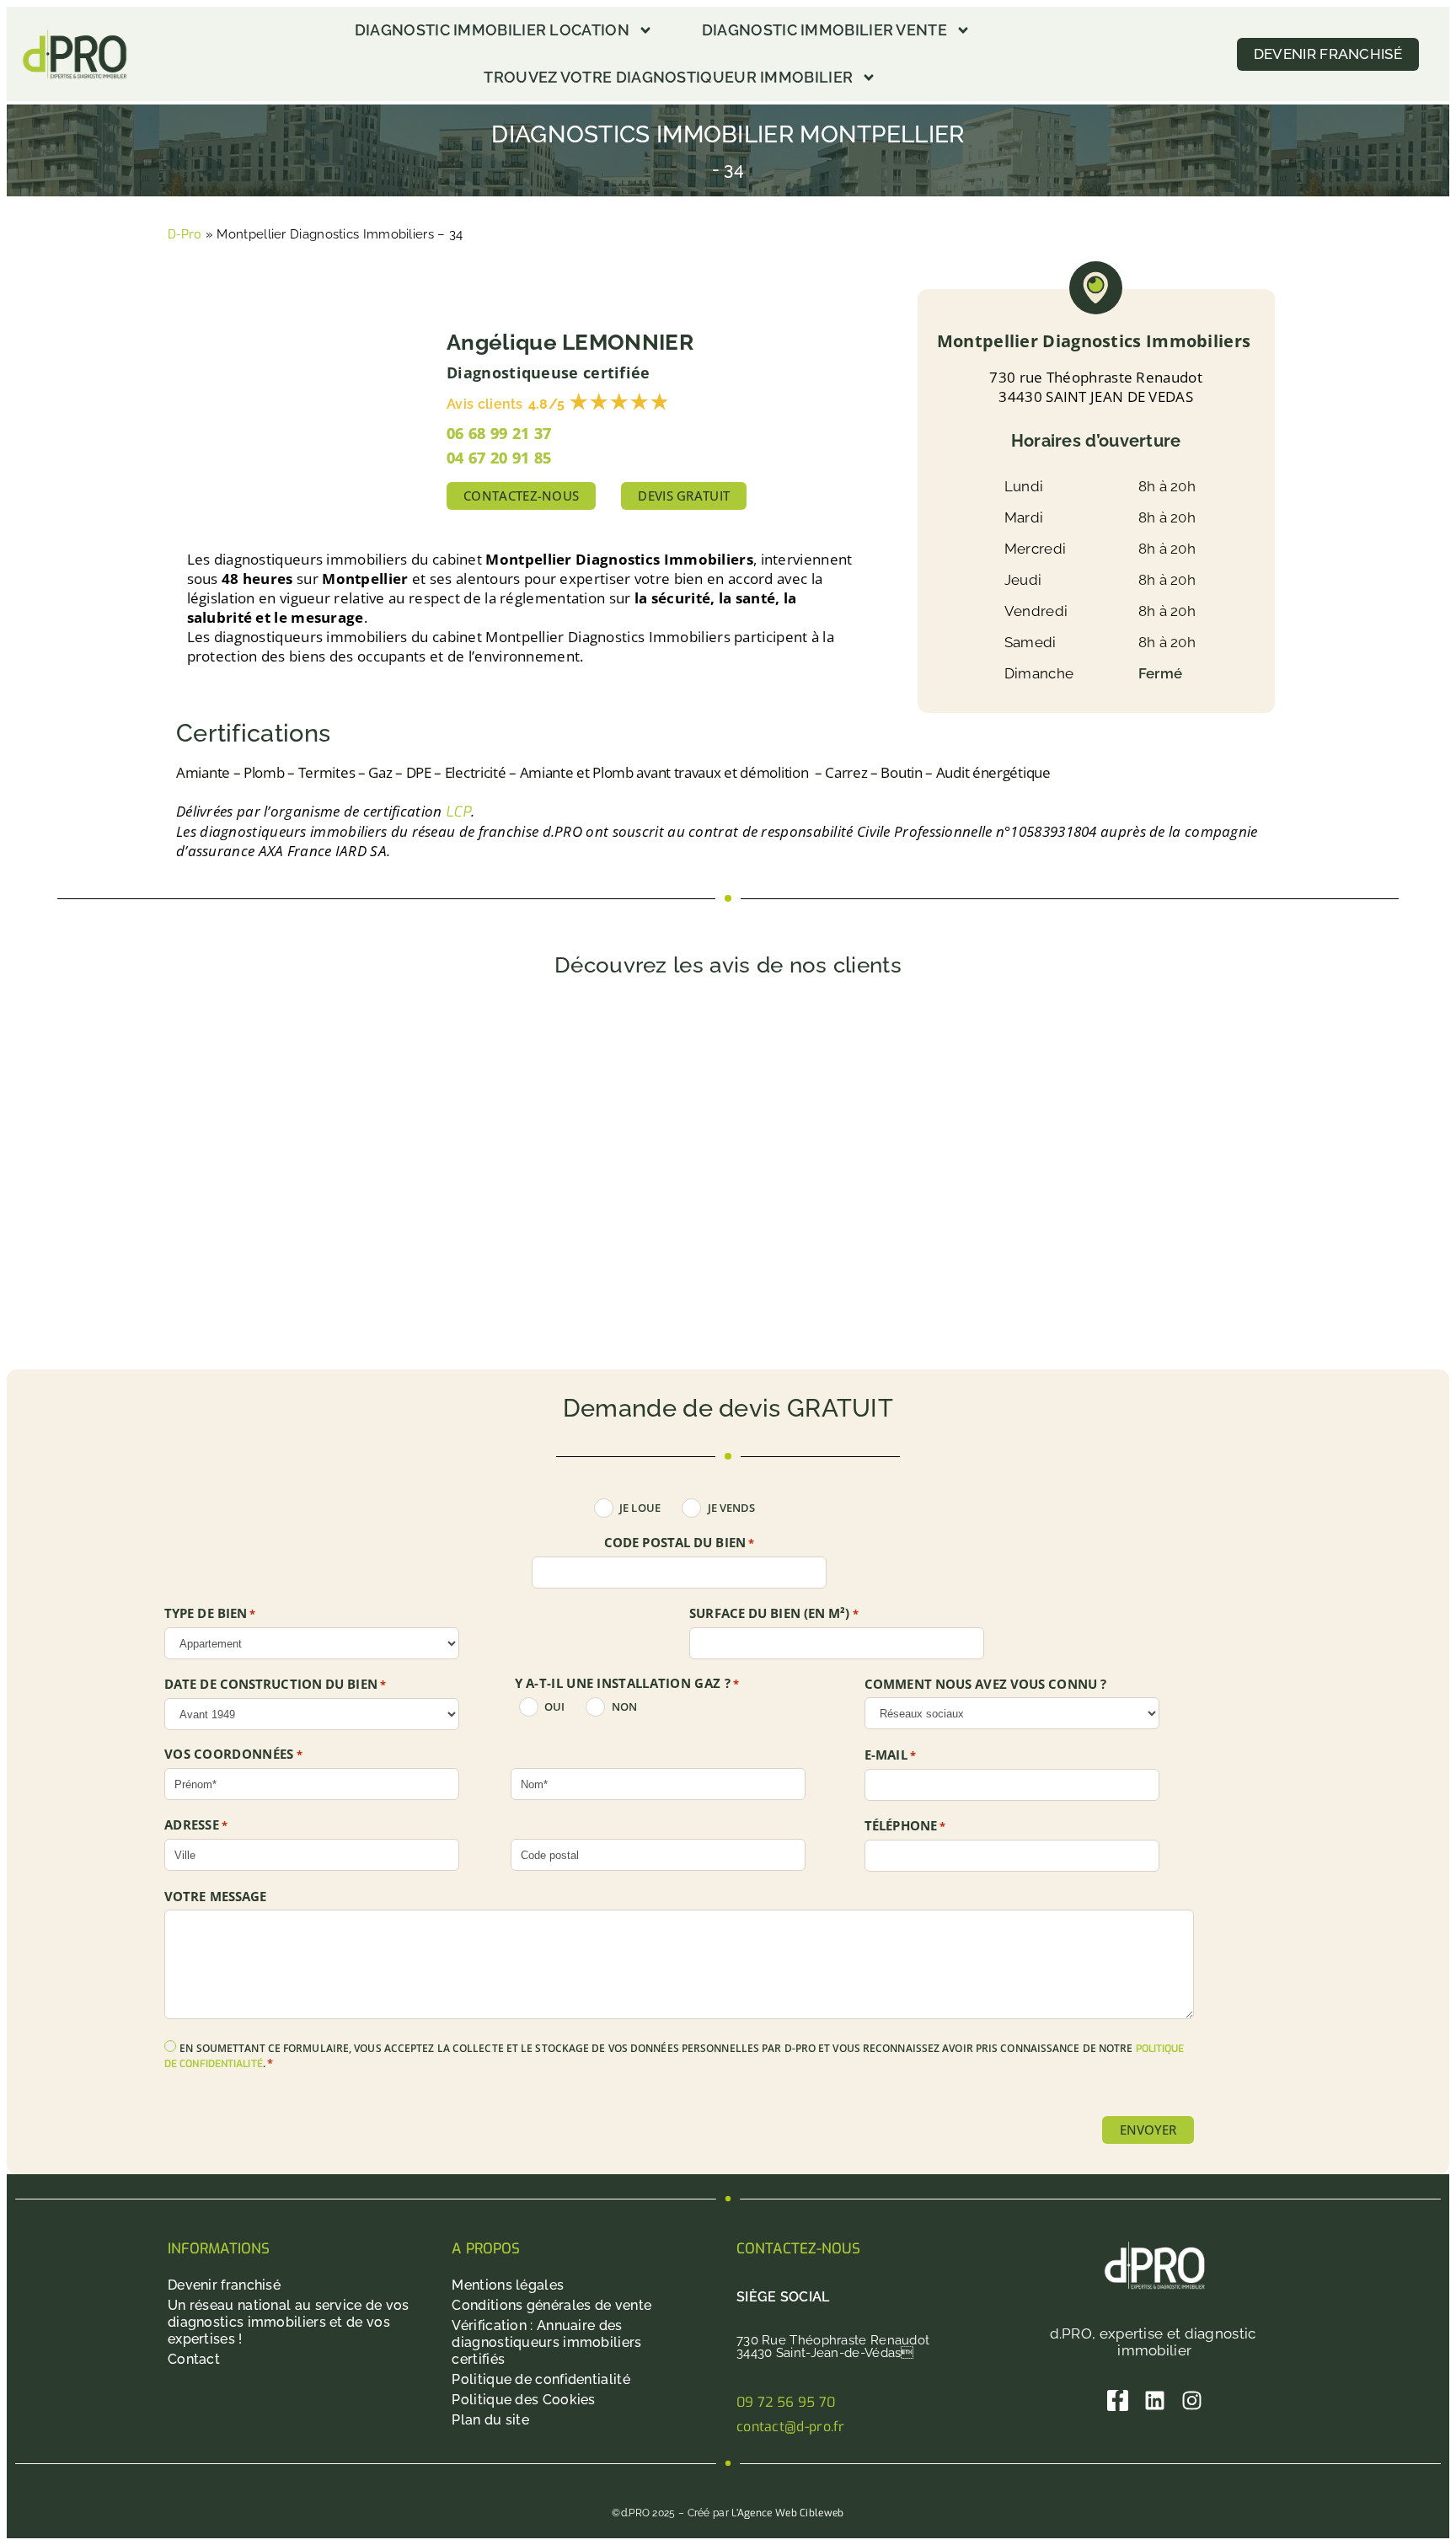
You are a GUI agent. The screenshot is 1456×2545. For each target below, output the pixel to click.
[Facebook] (1118, 2400)
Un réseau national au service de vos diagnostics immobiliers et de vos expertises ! (289, 2322)
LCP (458, 812)
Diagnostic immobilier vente (824, 30)
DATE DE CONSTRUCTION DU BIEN (275, 1685)
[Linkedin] (1155, 2400)
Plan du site (490, 2420)
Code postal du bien (679, 1543)
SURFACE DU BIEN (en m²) (774, 1614)
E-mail (890, 1755)
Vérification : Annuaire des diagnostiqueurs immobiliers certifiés (546, 2342)
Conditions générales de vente (551, 2305)
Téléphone (905, 1826)
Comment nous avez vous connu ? (985, 1684)
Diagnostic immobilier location (492, 30)
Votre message (215, 1897)
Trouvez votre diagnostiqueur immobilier (668, 77)
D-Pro (185, 234)
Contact (194, 2359)
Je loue (640, 1508)
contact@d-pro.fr (791, 2427)
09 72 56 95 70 (786, 2402)
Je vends (732, 1508)
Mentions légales (508, 2285)
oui (554, 1707)
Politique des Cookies (523, 2400)
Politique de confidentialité (541, 2379)
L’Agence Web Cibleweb (787, 2513)
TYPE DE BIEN (210, 1614)
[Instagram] (1192, 2400)
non (624, 1707)
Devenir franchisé (224, 2285)
